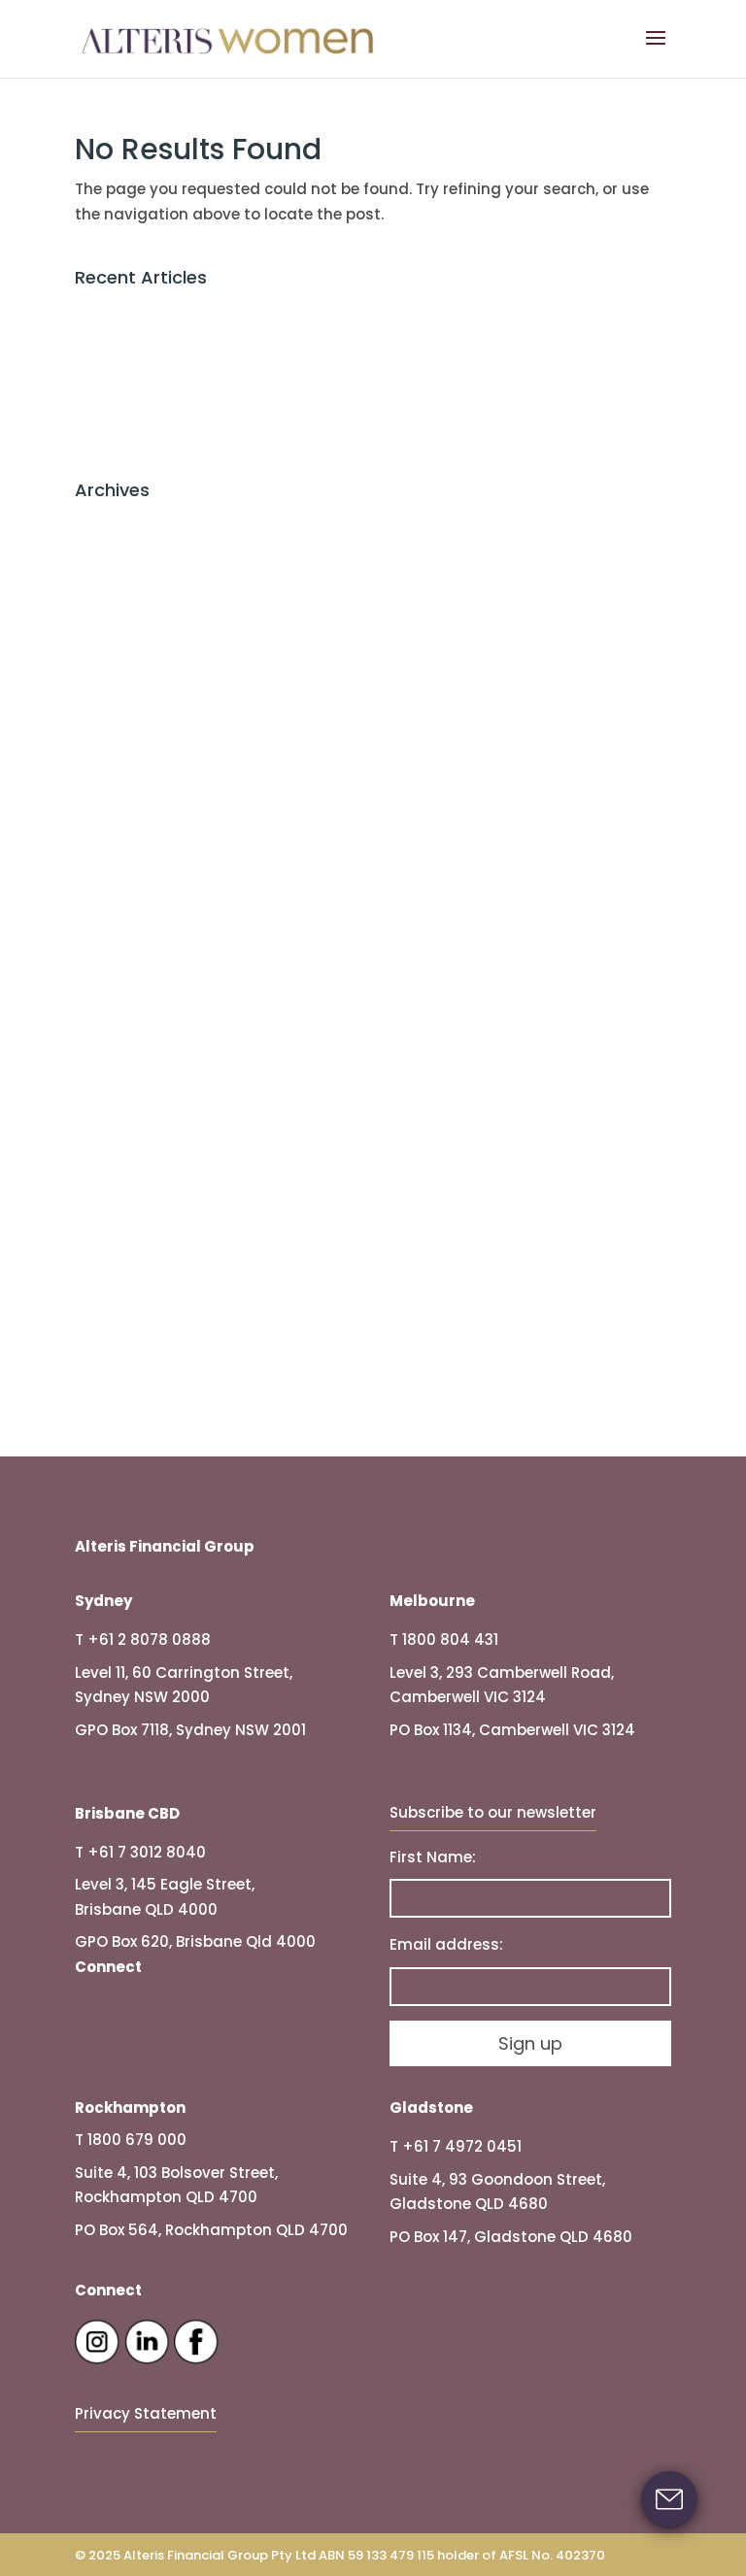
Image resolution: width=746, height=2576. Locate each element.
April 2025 (112, 683)
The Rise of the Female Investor (192, 342)
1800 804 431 (450, 1639)
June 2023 (113, 939)
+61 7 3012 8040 (147, 1852)
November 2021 (132, 1260)
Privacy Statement (146, 2413)
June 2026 (114, 523)
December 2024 (134, 715)
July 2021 (108, 1324)
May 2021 (109, 1356)
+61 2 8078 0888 (149, 1639)
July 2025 (111, 651)
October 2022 (125, 1068)
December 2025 (134, 587)
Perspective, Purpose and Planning (205, 310)
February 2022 (128, 1228)
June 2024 (114, 811)
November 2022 (134, 1036)
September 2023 (136, 907)
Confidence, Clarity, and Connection (213, 438)
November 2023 (134, 875)
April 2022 (111, 1164)
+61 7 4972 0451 (462, 2146)
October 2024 (126, 779)
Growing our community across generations (244, 406)
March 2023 (119, 971)
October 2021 (123, 1292)
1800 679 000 (137, 2140)
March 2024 (119, 843)
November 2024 (135, 747)
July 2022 (110, 1132)
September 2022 (136, 1100)
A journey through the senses (186, 374)
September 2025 (136, 619)
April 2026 (112, 555)
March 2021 (117, 1388)
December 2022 (133, 1004)
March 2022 (119, 1196)
